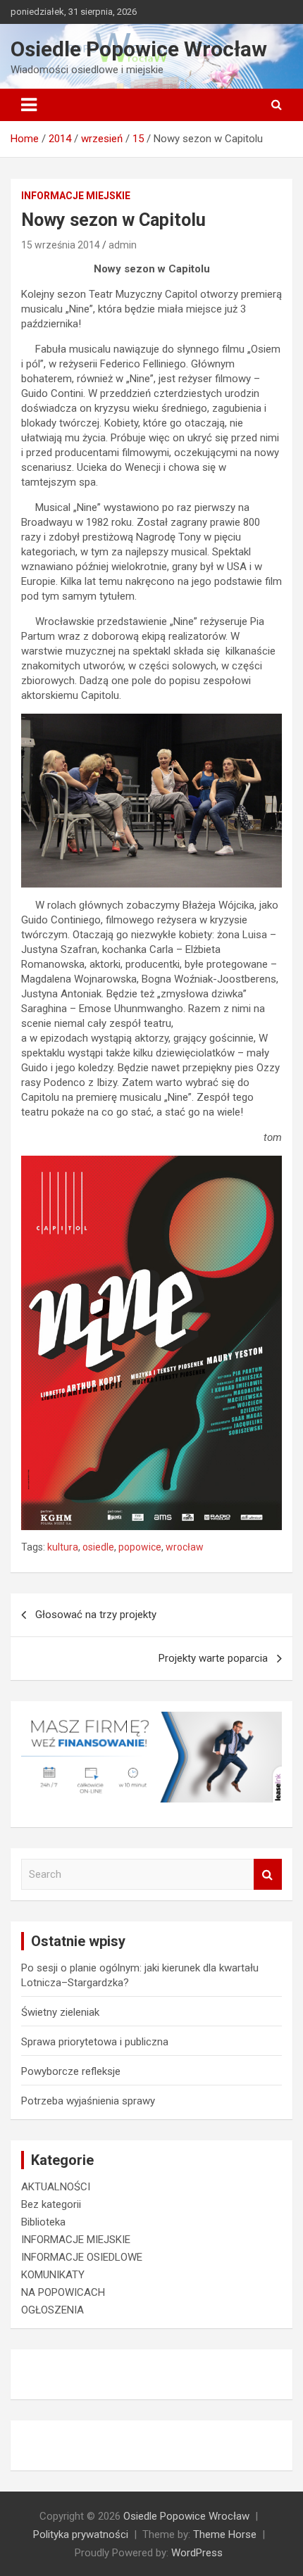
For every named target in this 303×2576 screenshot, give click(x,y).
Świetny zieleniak (60, 2012)
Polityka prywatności (81, 2534)
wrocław (185, 1547)
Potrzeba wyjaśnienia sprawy (88, 2101)
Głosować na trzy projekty (96, 1615)
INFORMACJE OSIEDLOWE (82, 2257)
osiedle (98, 1547)
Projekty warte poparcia (213, 1658)
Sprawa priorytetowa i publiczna (95, 2042)
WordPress (197, 2553)
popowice (140, 1547)
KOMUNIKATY (53, 2275)
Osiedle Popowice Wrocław (139, 49)
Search (268, 1875)
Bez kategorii (51, 2204)
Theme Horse (225, 2534)
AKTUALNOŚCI (56, 2187)
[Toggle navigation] (29, 105)
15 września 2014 (61, 245)
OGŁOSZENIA (52, 2310)
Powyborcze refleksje (71, 2071)
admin (123, 245)
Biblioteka (43, 2222)
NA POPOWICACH (63, 2292)
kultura (63, 1547)
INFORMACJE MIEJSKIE (76, 196)
